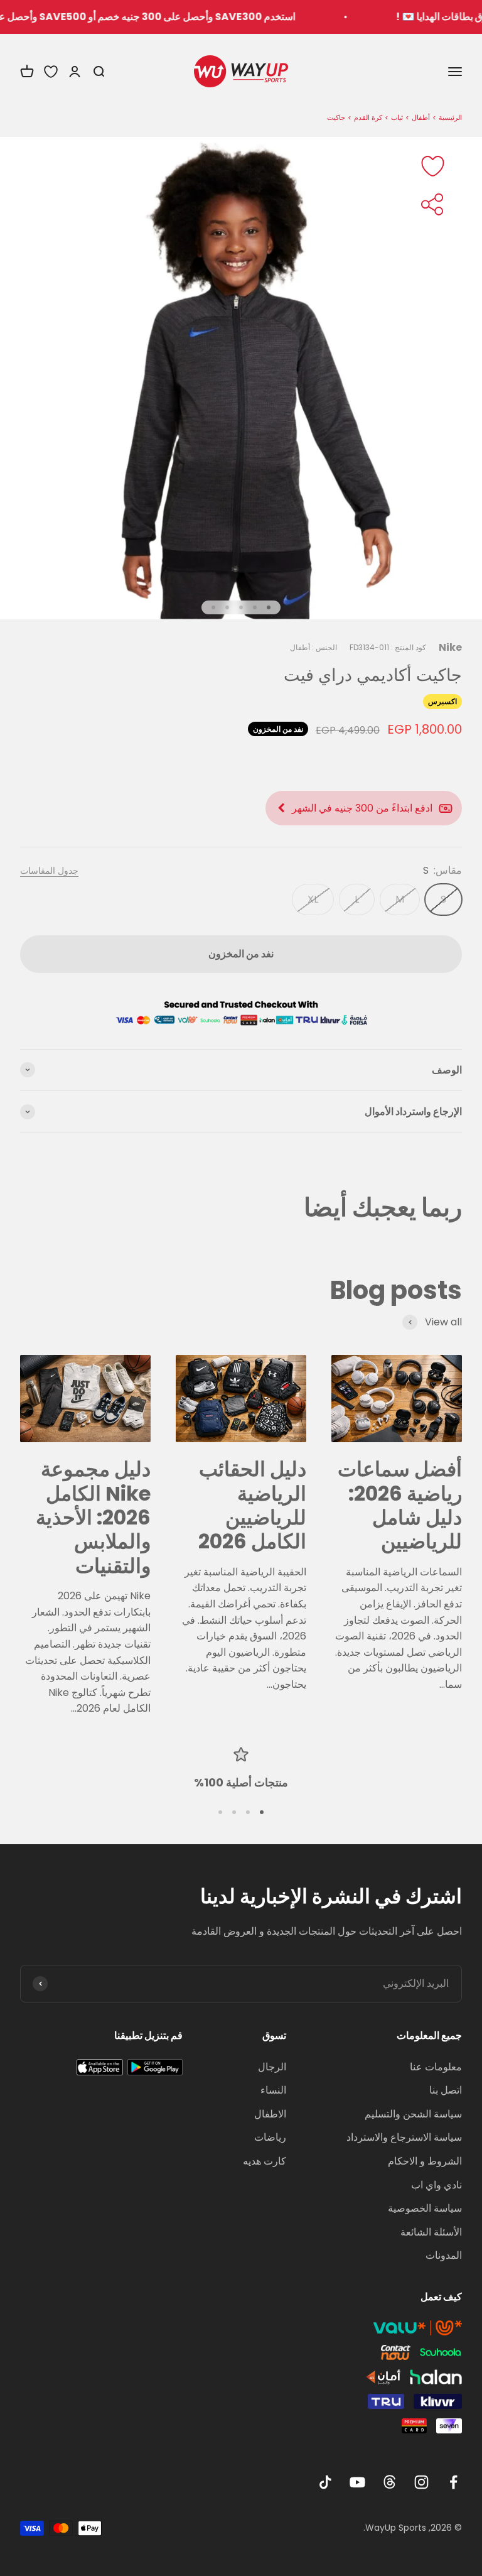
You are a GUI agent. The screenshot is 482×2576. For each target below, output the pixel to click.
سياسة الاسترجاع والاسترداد (404, 2137)
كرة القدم (368, 117)
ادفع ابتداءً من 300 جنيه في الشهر (362, 808)
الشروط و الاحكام (425, 2161)
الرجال (272, 2067)
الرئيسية (450, 117)
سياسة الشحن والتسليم (413, 2114)
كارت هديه (265, 2161)
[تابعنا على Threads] (389, 2482)
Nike (450, 647)
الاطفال (270, 2114)
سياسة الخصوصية (425, 2208)
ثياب (397, 117)
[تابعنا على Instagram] (421, 2482)
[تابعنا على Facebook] (453, 2482)
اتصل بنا (446, 2090)
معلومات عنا (436, 2067)
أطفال (421, 117)
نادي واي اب (436, 2185)
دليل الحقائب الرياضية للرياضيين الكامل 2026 (252, 1505)
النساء (273, 2090)
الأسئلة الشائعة (431, 2232)
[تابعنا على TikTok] (325, 2482)
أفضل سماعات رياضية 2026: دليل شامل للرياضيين (400, 1505)
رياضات (270, 2137)
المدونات (444, 2255)
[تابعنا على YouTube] (357, 2482)
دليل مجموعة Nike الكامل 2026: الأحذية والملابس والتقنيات (93, 1517)
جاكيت (336, 117)
